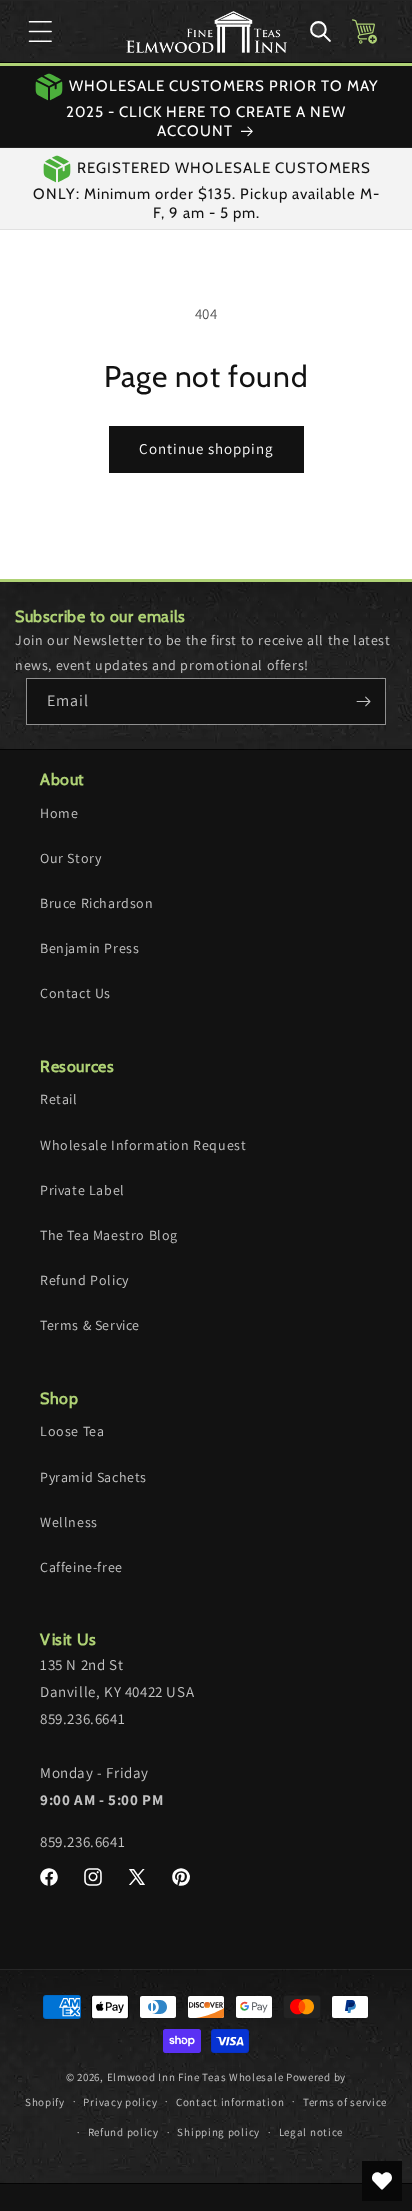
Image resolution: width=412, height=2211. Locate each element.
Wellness (69, 1522)
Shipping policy (218, 2132)
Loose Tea (72, 1431)
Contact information (230, 2102)
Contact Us (75, 993)
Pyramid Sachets (93, 1477)
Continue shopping (206, 448)
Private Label (82, 1190)
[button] (40, 32)
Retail (59, 1099)
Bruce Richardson (97, 903)
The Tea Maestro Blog (109, 1235)
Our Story (70, 858)
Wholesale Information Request (143, 1145)
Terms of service (345, 2102)
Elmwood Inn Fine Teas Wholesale (195, 2077)
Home (59, 813)
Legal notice (311, 2132)
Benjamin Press (89, 948)
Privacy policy (120, 2102)
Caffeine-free (81, 1567)
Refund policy (123, 2132)
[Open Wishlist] (382, 2181)
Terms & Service (90, 1325)
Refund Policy (84, 1280)
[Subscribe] (363, 701)
